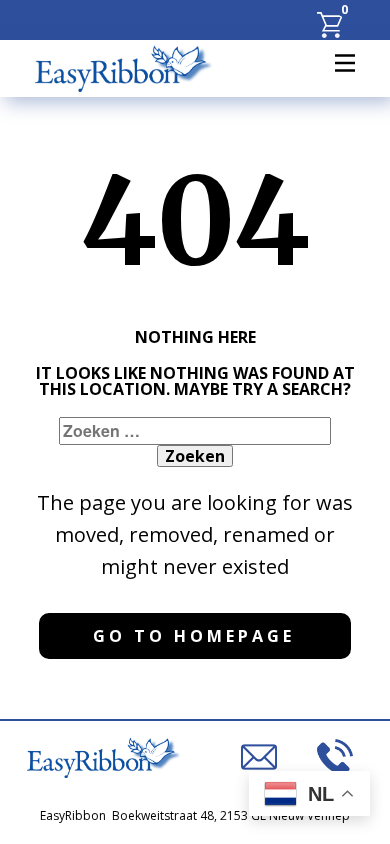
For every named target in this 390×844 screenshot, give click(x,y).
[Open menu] (345, 63)
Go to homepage (194, 636)
